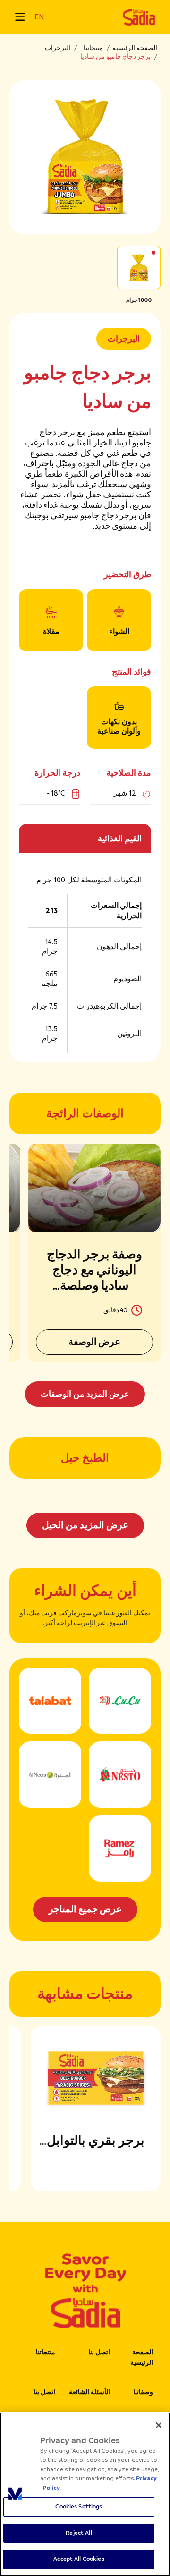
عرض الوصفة (95, 1342)
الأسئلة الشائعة (89, 2392)
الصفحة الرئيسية (135, 48)
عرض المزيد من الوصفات (85, 1394)
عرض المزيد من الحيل (85, 1525)
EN (39, 17)
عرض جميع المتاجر (85, 1909)
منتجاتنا (93, 48)
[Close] (159, 2425)
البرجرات (58, 48)
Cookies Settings (79, 2507)
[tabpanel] (85, 1275)
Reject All (79, 2533)
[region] (85, 2494)
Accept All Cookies (79, 2559)
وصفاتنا (143, 2392)
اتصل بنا (99, 2352)
